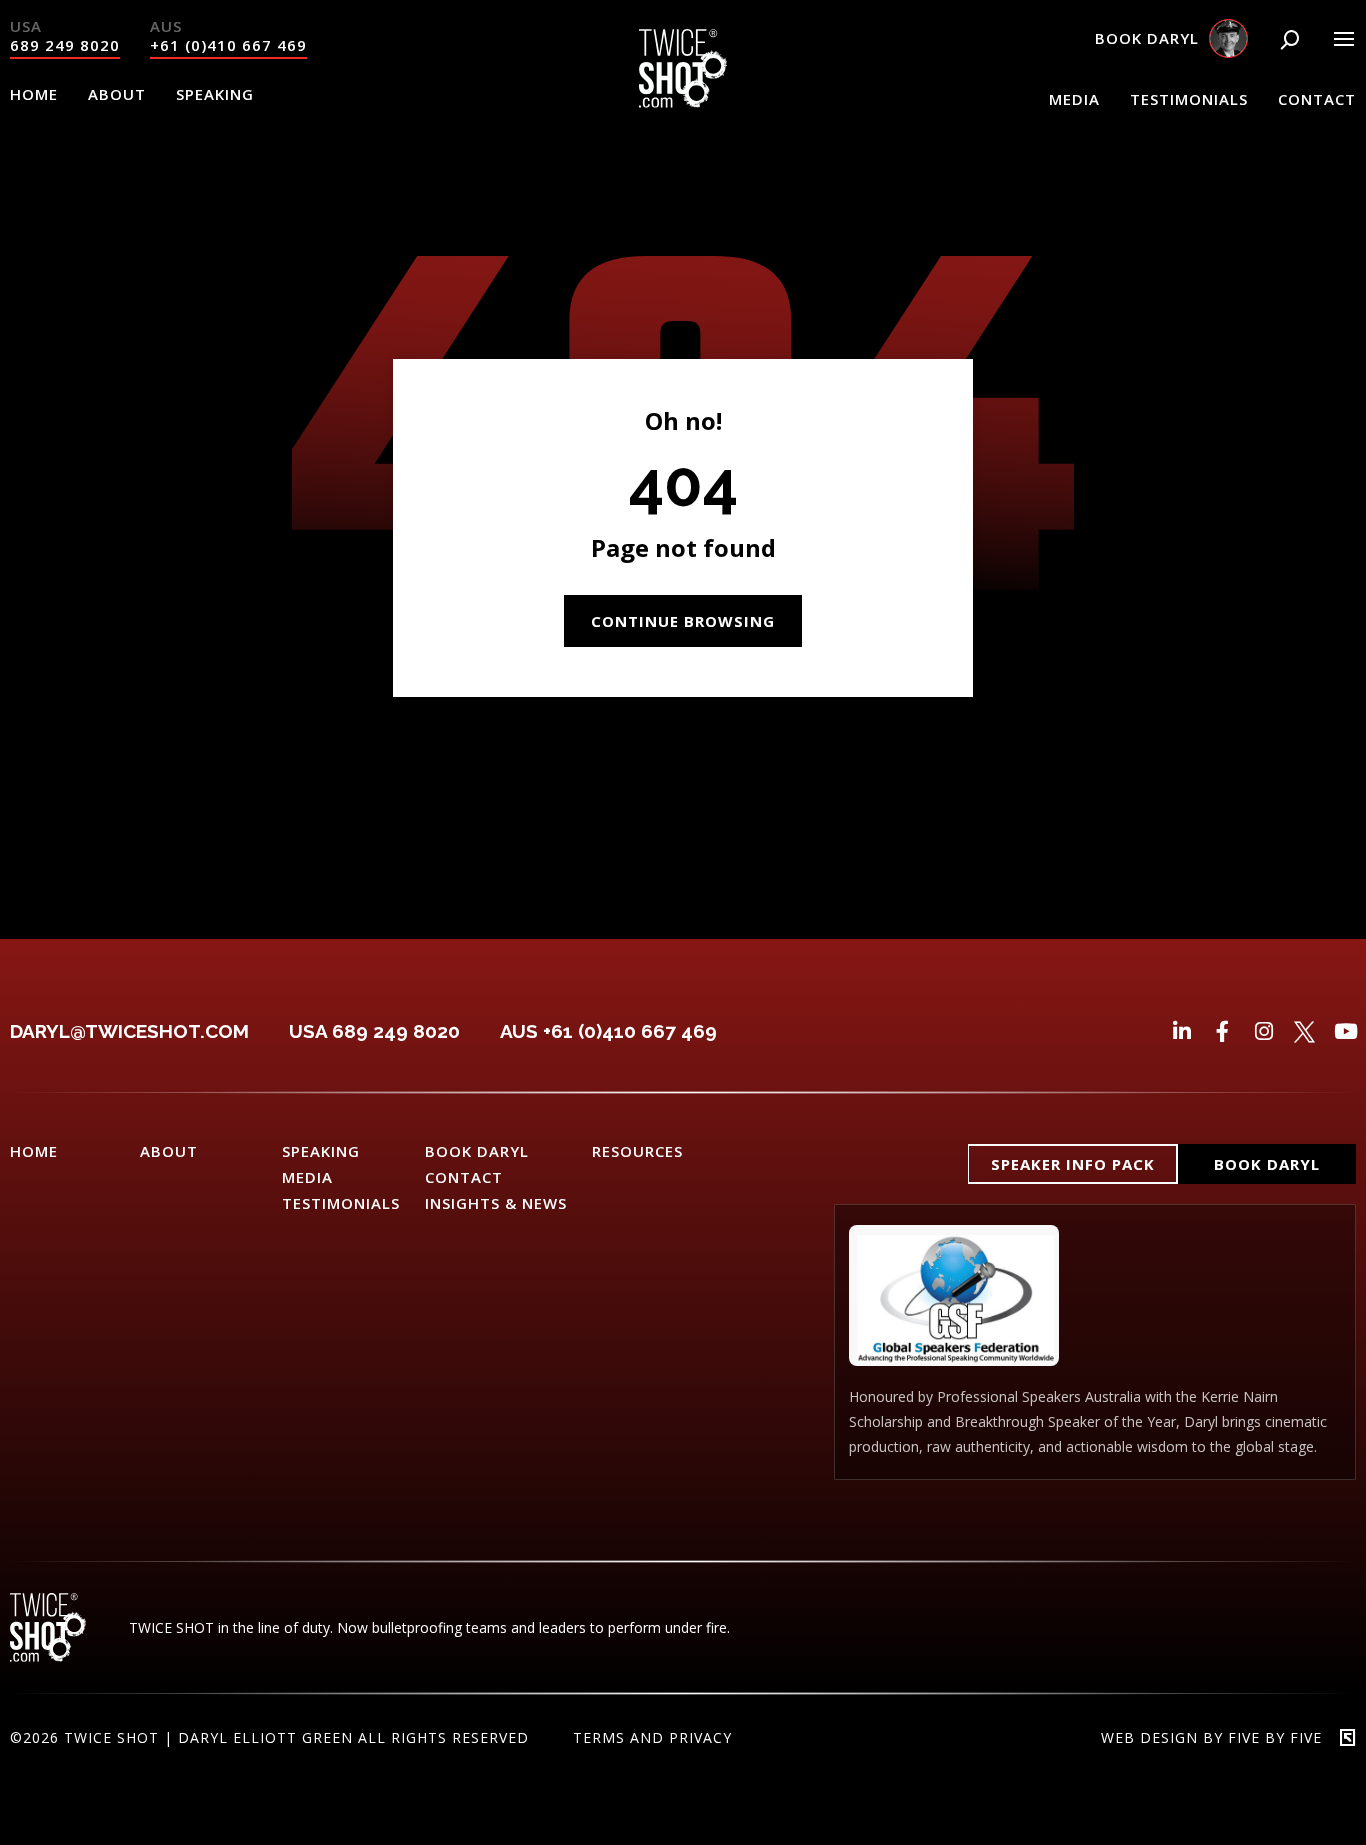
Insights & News (496, 1203)
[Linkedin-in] (1181, 1031)
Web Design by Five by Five (1211, 1737)
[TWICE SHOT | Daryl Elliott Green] (683, 102)
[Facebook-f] (1222, 1031)
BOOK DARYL (477, 1151)
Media (1074, 99)
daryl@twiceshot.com (129, 1031)
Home (34, 94)
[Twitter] (1304, 1031)
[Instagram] (1263, 1031)
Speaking (215, 94)
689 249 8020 (65, 45)
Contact (1317, 99)
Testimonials (1189, 99)
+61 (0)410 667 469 (228, 45)
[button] (1073, 1164)
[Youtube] (1345, 1031)
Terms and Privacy (652, 1737)
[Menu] (1344, 39)
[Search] (1290, 40)
